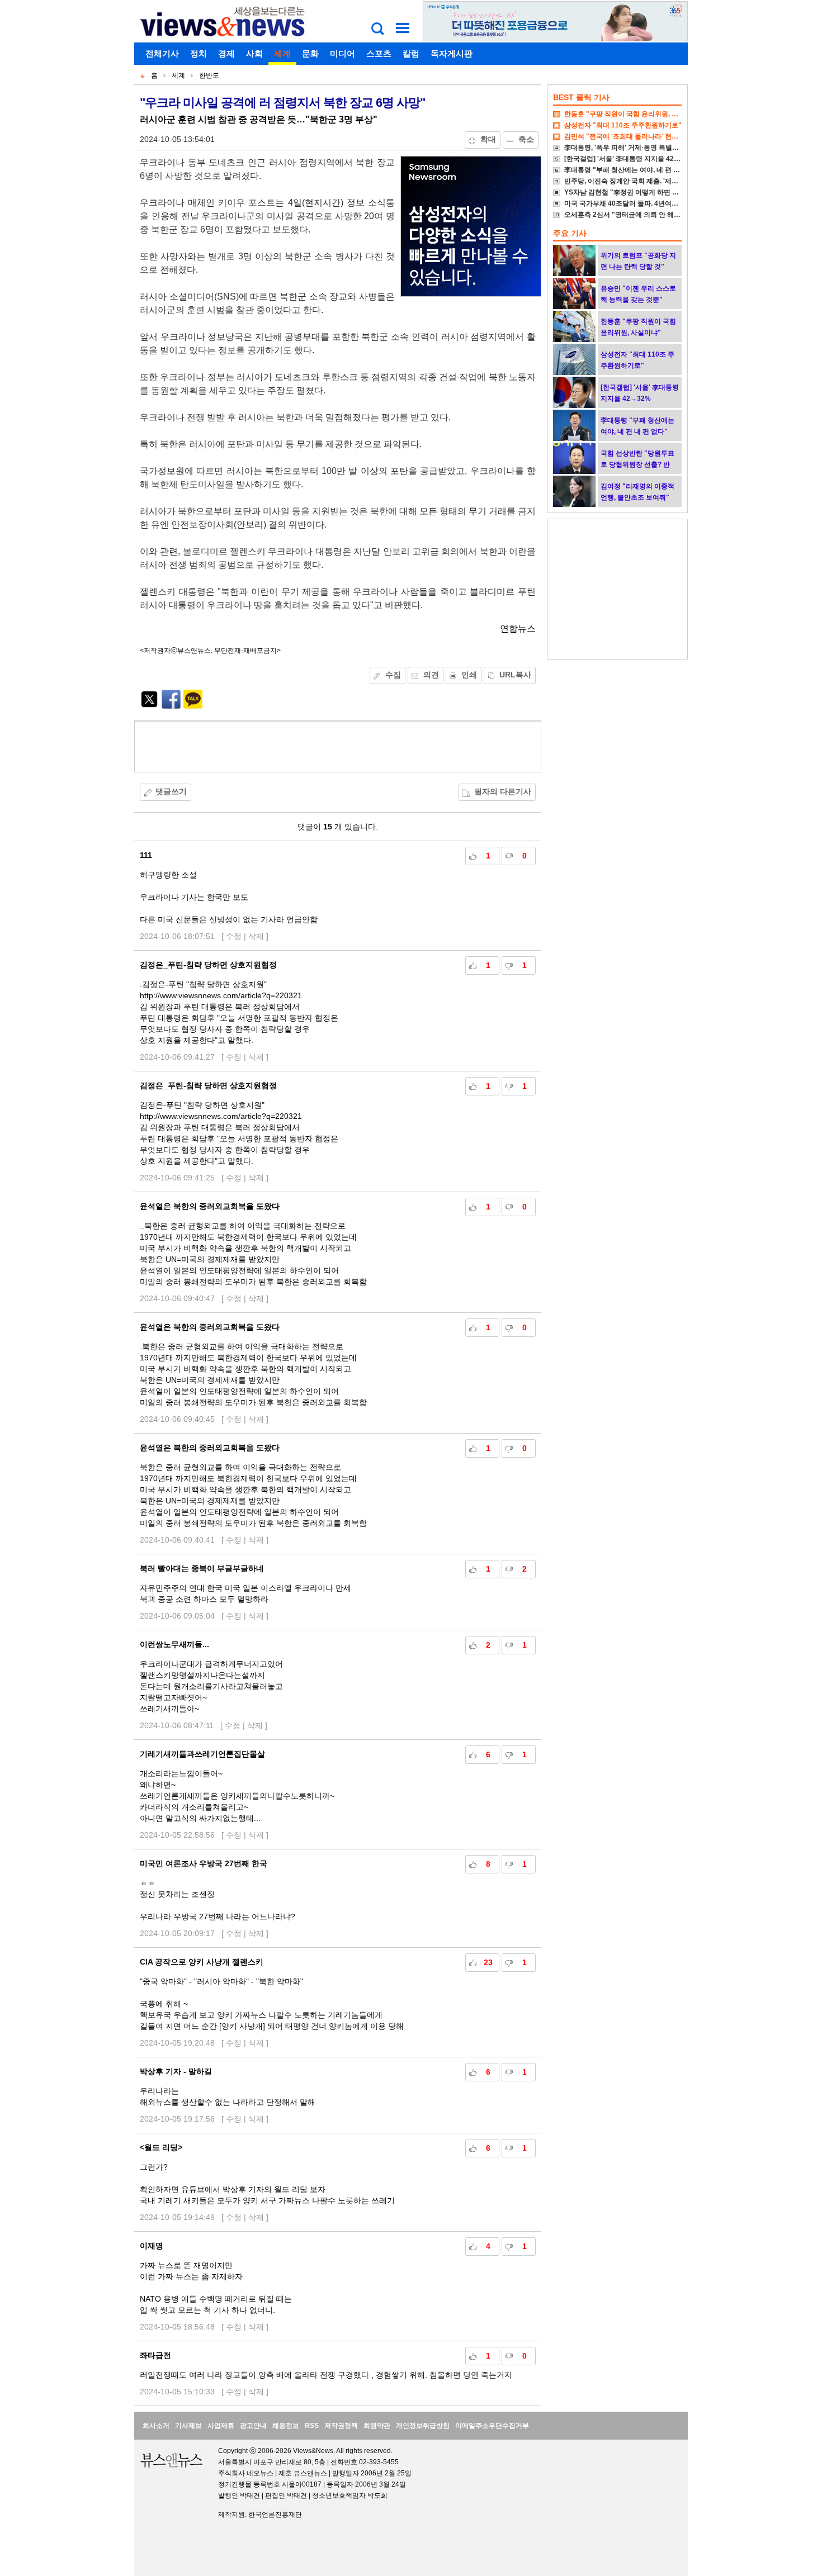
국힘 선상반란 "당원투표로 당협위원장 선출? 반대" (637, 464)
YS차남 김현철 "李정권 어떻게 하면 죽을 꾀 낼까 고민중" (649, 192)
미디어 (342, 53)
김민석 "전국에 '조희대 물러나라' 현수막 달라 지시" (641, 136)
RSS (312, 2426)
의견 (431, 675)
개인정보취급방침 (423, 2426)
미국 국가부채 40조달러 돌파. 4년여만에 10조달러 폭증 (647, 203)
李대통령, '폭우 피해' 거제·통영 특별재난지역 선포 (639, 148)
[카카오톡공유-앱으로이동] (193, 706)
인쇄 (469, 675)
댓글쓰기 (171, 791)
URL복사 (515, 675)
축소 (526, 139)
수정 (234, 936)
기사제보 (188, 2426)
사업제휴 (221, 2426)
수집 (393, 675)
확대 (488, 139)
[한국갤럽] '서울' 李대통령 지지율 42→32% (629, 159)
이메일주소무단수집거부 (492, 2426)
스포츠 (379, 53)
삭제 (256, 936)
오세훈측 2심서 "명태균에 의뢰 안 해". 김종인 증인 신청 (648, 215)
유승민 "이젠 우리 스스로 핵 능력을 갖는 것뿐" (638, 294)
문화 (310, 53)
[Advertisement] (338, 747)
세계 (282, 53)
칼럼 (411, 53)
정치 (199, 53)
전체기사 (162, 53)
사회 (254, 53)
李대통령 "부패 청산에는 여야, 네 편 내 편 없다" (636, 170)
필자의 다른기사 (503, 791)
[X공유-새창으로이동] (149, 706)
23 (488, 1962)
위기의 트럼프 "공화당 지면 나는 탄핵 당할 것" (638, 261)
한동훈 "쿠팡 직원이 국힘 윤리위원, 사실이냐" (633, 114)
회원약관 (377, 2426)
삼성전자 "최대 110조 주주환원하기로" (623, 125)
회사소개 (156, 2426)
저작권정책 (341, 2426)
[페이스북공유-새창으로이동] (171, 706)
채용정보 (286, 2426)
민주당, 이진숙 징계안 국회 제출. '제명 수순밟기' (636, 181)
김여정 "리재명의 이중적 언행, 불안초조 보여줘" (637, 492)
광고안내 (253, 2426)
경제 (226, 53)
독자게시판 (452, 53)
